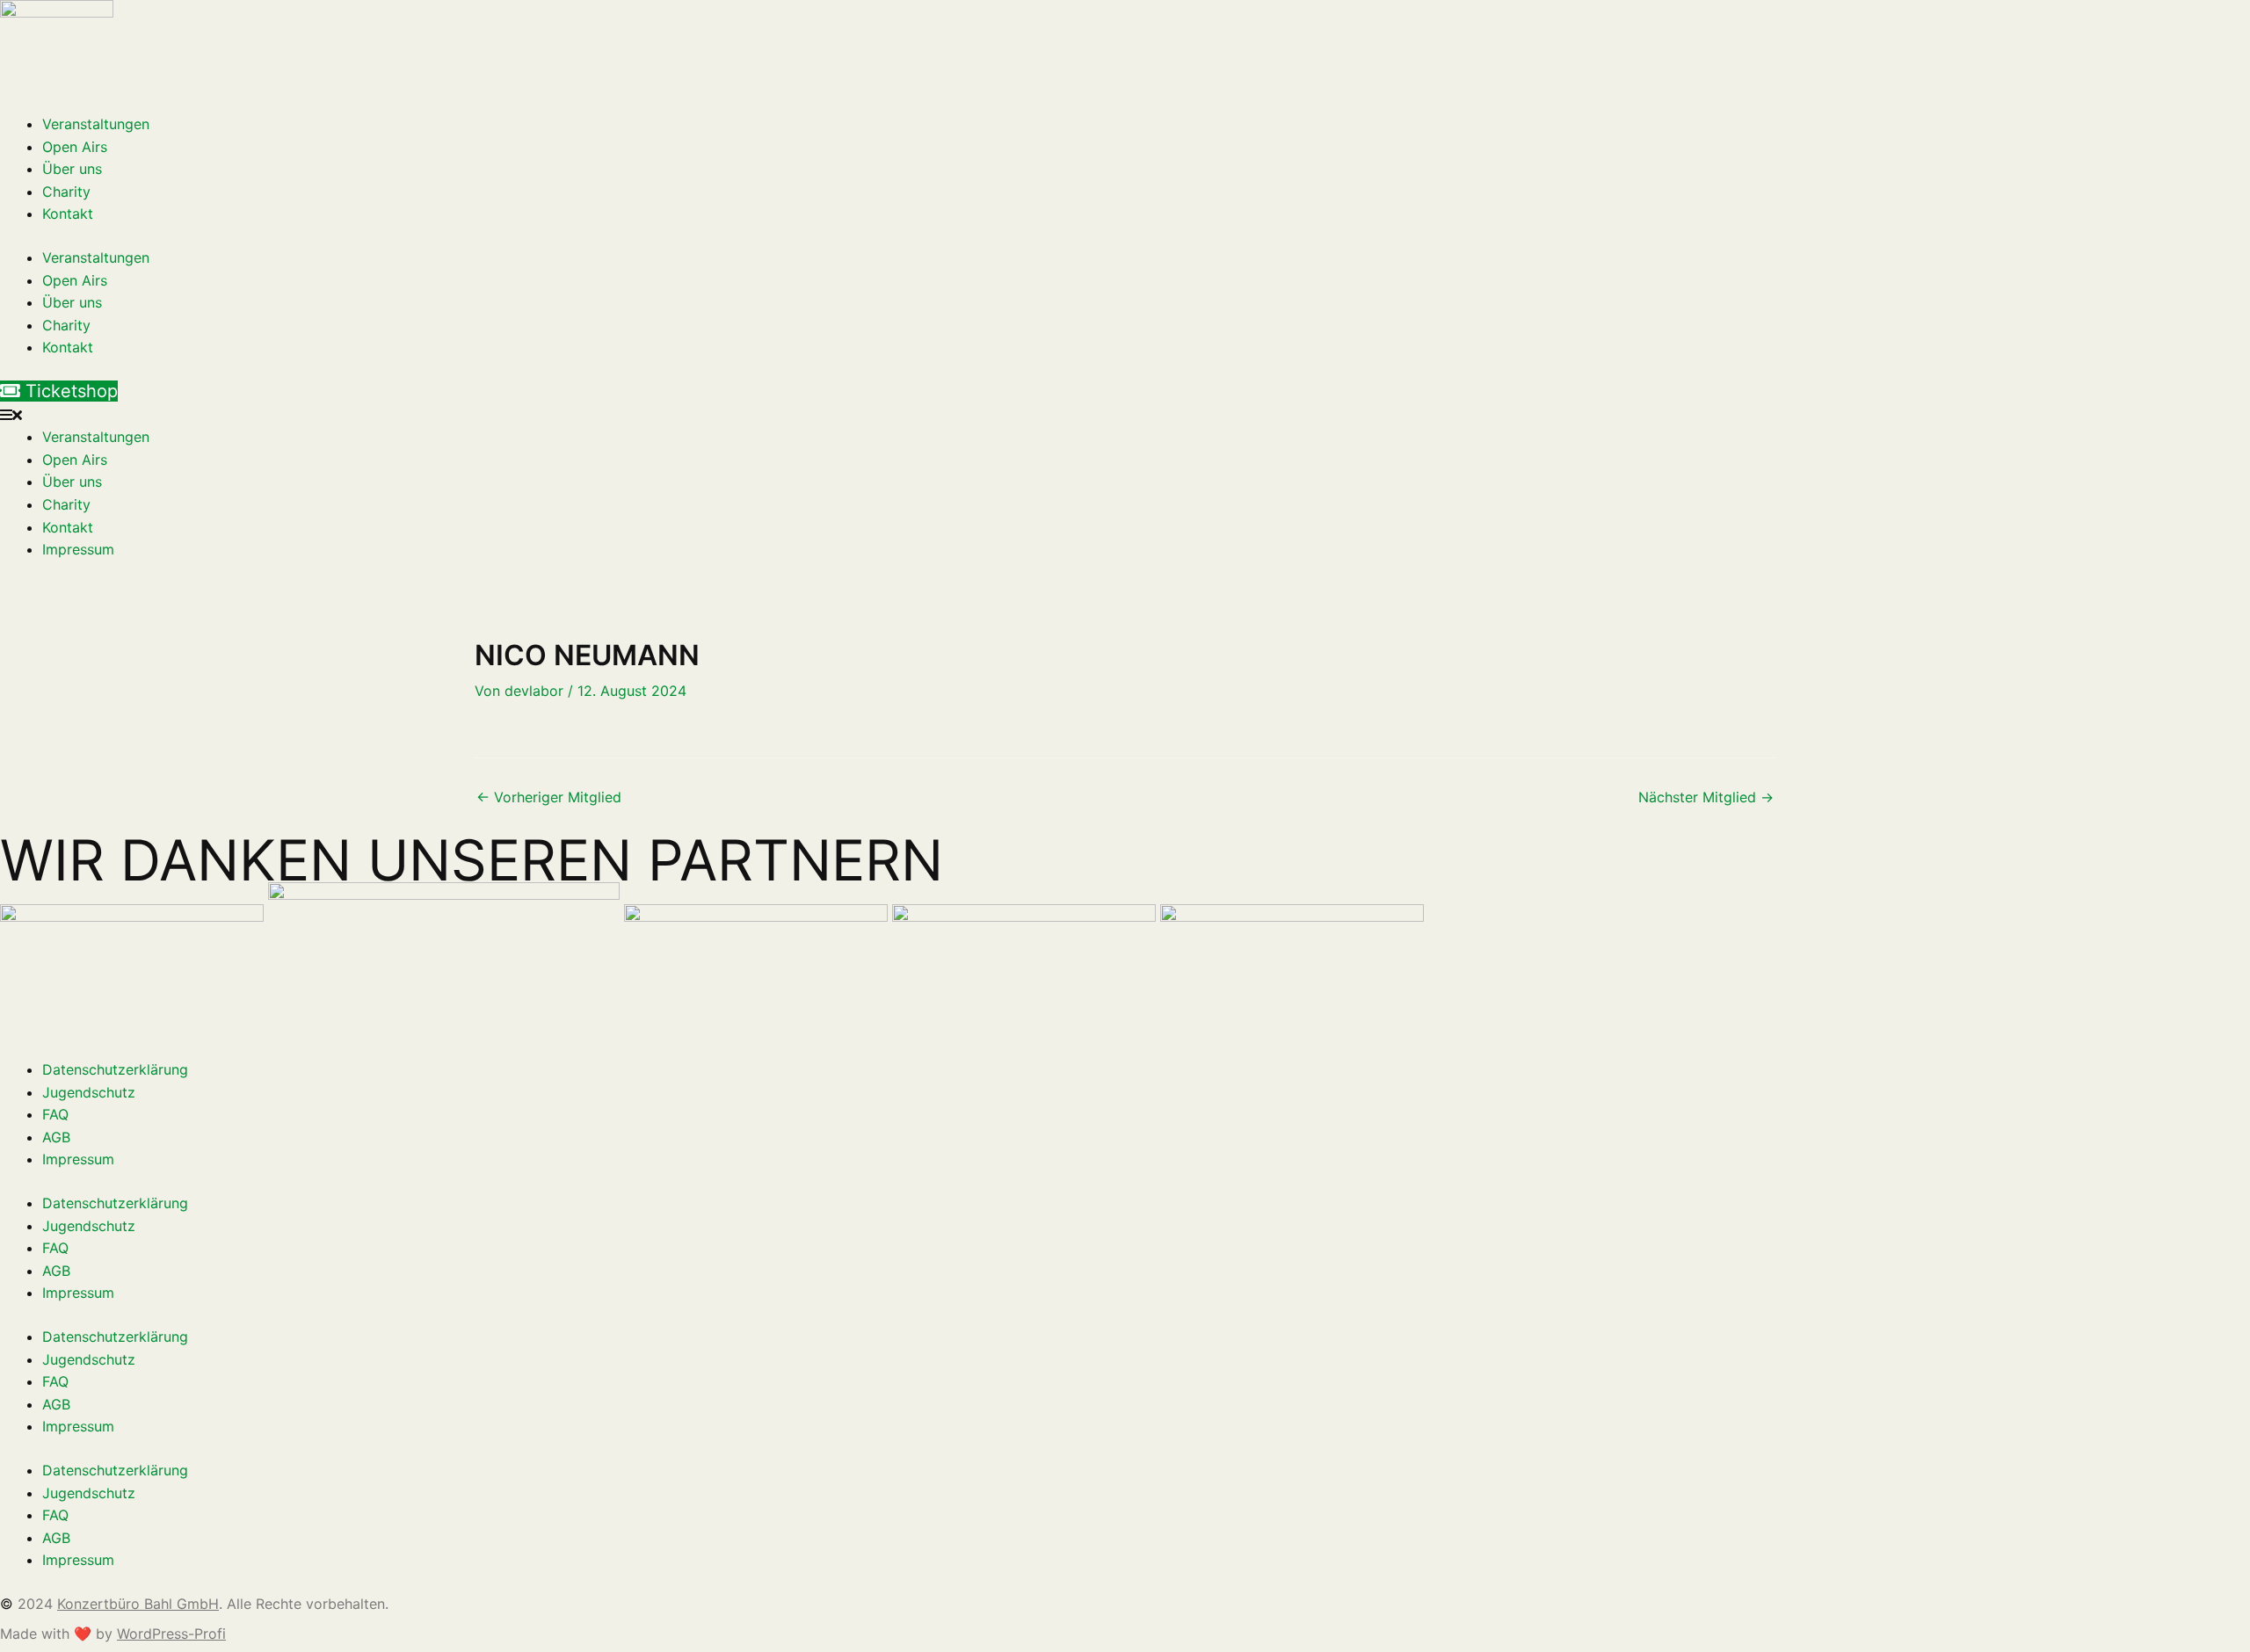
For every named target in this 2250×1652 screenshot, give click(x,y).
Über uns (72, 169)
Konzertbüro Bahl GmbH (138, 1604)
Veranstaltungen (96, 124)
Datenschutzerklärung (115, 1069)
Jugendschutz (89, 1092)
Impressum (78, 549)
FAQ (55, 1114)
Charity (66, 192)
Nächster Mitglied (1706, 797)
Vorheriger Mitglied (549, 797)
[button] (1125, 416)
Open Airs (75, 147)
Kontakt (68, 214)
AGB (56, 1137)
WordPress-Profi (171, 1634)
